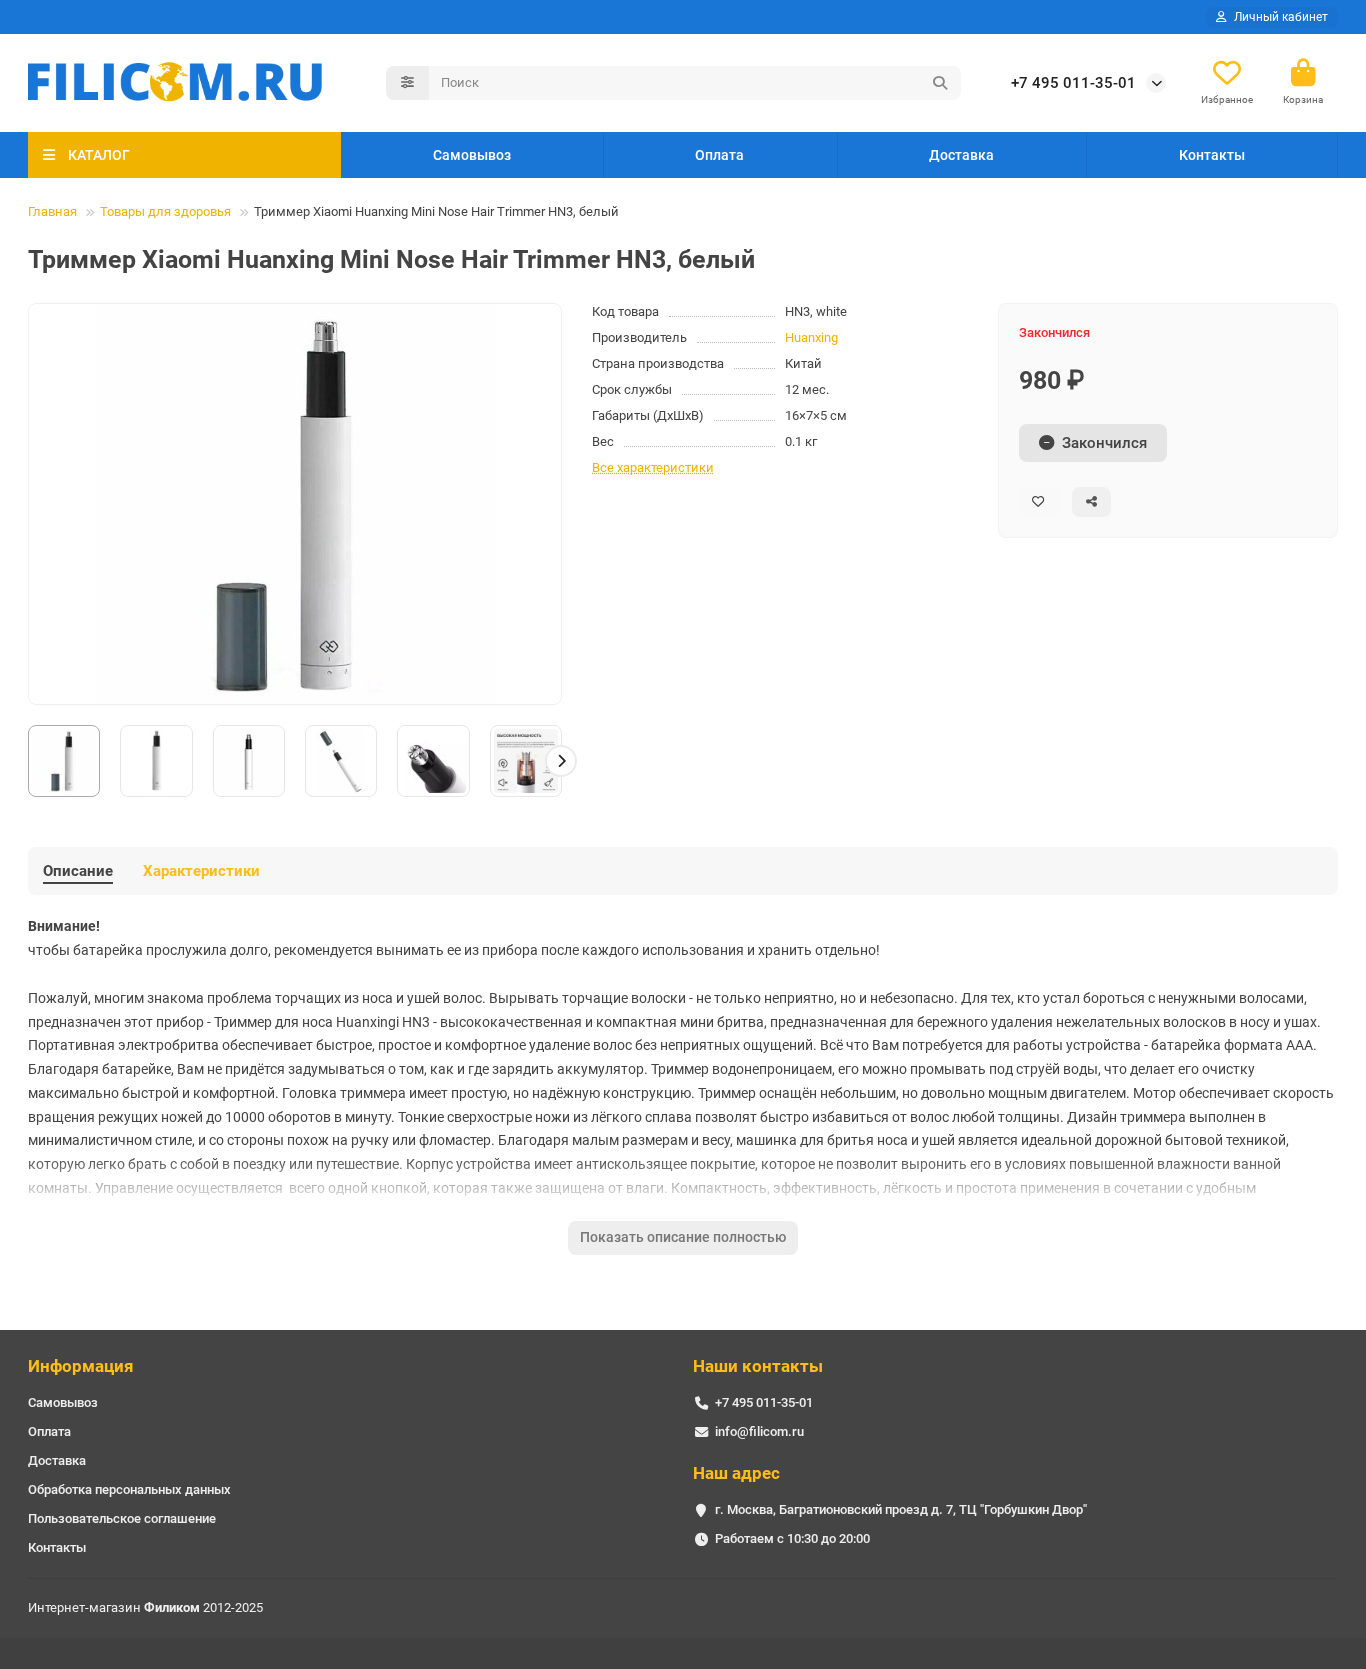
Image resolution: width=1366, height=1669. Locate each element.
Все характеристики (653, 467)
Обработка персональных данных (129, 1489)
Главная (52, 211)
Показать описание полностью (683, 1237)
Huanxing (811, 337)
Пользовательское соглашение (122, 1518)
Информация (81, 1366)
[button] (29, 761)
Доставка (961, 155)
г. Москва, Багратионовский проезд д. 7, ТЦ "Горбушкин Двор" (901, 1509)
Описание (78, 871)
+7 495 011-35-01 (1073, 83)
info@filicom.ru (759, 1431)
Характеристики (201, 871)
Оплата (719, 155)
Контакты (1212, 155)
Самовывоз (472, 155)
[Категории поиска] (407, 83)
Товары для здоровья (165, 211)
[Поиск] (940, 83)
